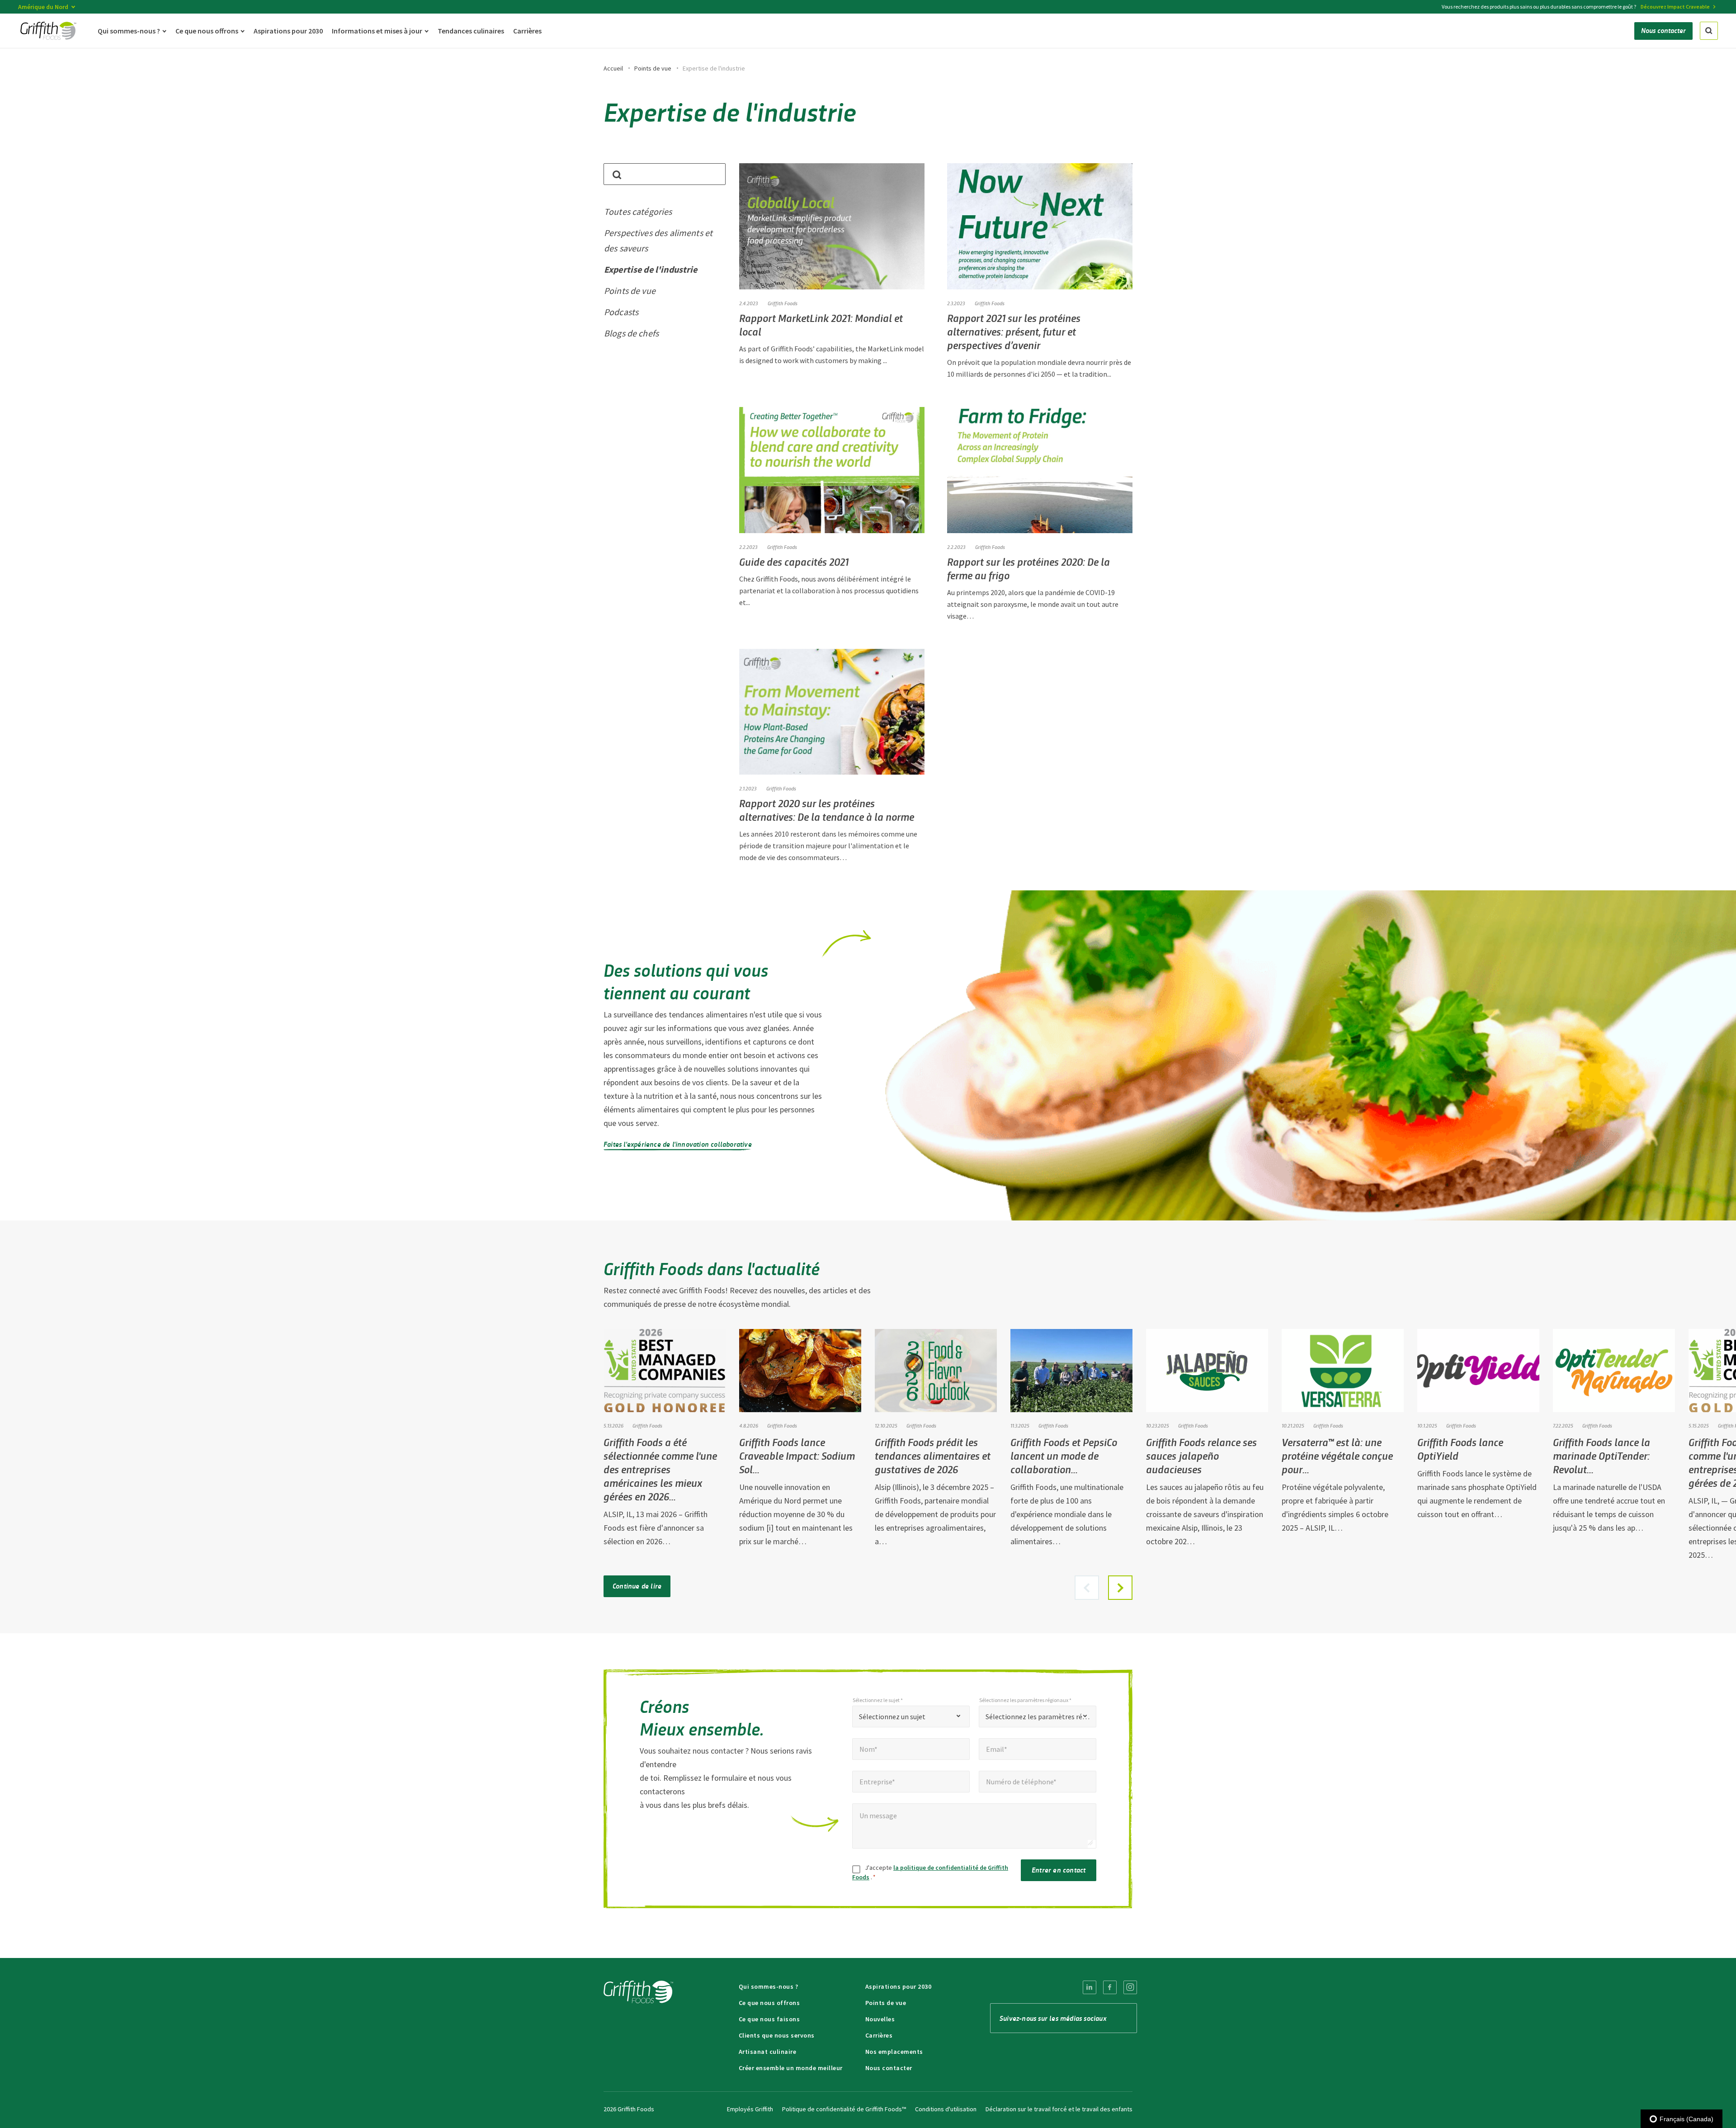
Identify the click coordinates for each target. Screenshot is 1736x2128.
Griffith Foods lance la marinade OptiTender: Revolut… (1602, 1455)
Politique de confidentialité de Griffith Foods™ (844, 2109)
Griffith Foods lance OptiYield (1460, 1449)
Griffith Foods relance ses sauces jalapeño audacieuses (1201, 1455)
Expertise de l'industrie (651, 269)
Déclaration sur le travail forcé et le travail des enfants (1059, 2109)
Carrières (879, 2035)
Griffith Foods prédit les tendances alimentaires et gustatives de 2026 (933, 1455)
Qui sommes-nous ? (769, 1986)
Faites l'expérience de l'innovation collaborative (678, 1144)
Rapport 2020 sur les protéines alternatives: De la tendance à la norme (827, 810)
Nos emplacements (894, 2052)
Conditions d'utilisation (946, 2109)
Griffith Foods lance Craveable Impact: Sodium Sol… (797, 1455)
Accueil (613, 68)
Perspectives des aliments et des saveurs (658, 240)
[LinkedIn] (1090, 1987)
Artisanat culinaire (768, 2052)
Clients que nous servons (777, 2035)
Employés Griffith (750, 2109)
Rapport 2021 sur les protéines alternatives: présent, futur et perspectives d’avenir (1014, 331)
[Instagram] (1130, 1987)
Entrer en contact (1059, 1870)
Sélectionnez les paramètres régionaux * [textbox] (1038, 1717)
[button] (1120, 1588)
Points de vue (653, 68)
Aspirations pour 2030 (899, 1986)
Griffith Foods (990, 303)
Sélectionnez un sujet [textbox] (892, 1717)
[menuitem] (1090, 1987)
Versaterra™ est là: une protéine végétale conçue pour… (1337, 1455)
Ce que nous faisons (769, 2019)
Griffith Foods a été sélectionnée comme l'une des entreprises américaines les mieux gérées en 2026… (660, 1469)
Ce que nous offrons (769, 2003)
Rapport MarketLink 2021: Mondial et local (821, 324)
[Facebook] (1110, 1987)
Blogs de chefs (631, 333)
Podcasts (621, 312)
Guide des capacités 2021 (794, 561)
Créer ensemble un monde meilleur (791, 2068)
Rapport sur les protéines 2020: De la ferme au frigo (1028, 568)
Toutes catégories (638, 211)
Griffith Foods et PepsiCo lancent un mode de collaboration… (1064, 1455)
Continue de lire (637, 1586)
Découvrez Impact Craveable (1675, 7)
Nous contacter (889, 2068)
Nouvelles (880, 2019)
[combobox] (911, 1717)
